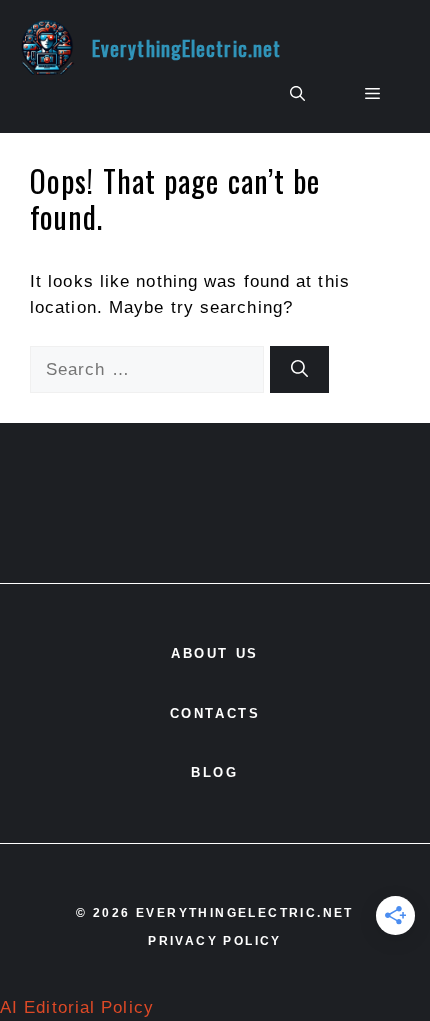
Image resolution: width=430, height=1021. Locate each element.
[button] (297, 94)
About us (215, 653)
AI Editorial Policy (77, 1007)
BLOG (214, 772)
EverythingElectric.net (186, 48)
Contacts (215, 713)
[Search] (299, 370)
